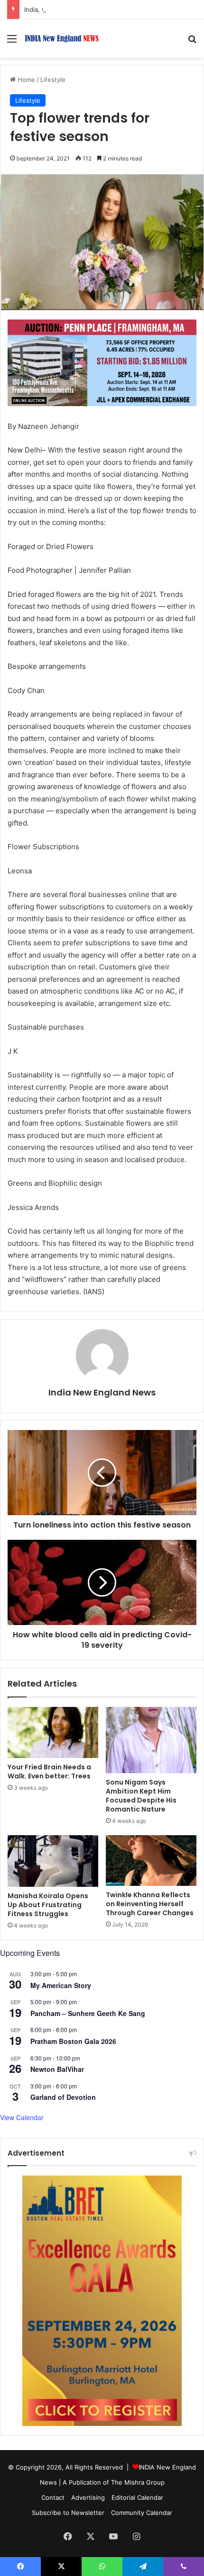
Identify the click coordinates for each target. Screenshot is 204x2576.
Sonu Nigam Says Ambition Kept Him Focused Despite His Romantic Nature (141, 1796)
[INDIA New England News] (62, 39)
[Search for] (192, 42)
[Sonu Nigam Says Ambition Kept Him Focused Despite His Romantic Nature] (151, 1740)
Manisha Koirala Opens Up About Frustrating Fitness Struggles (48, 1905)
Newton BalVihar (57, 2069)
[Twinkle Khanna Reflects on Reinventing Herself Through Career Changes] (151, 1861)
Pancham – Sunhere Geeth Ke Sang (88, 2013)
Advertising (88, 2497)
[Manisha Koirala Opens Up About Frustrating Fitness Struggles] (53, 1861)
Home (25, 80)
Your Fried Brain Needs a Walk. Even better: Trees (49, 1772)
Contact (53, 2497)
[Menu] (12, 42)
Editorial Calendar (137, 2497)
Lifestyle (53, 80)
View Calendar (22, 2117)
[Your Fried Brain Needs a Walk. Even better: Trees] (53, 1732)
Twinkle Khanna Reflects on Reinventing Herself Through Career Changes (150, 1904)
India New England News (102, 1392)
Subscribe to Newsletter (68, 2513)
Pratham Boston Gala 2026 (73, 2041)
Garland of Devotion (63, 2097)
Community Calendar (142, 2513)
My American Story (61, 1985)
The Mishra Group (138, 2482)
